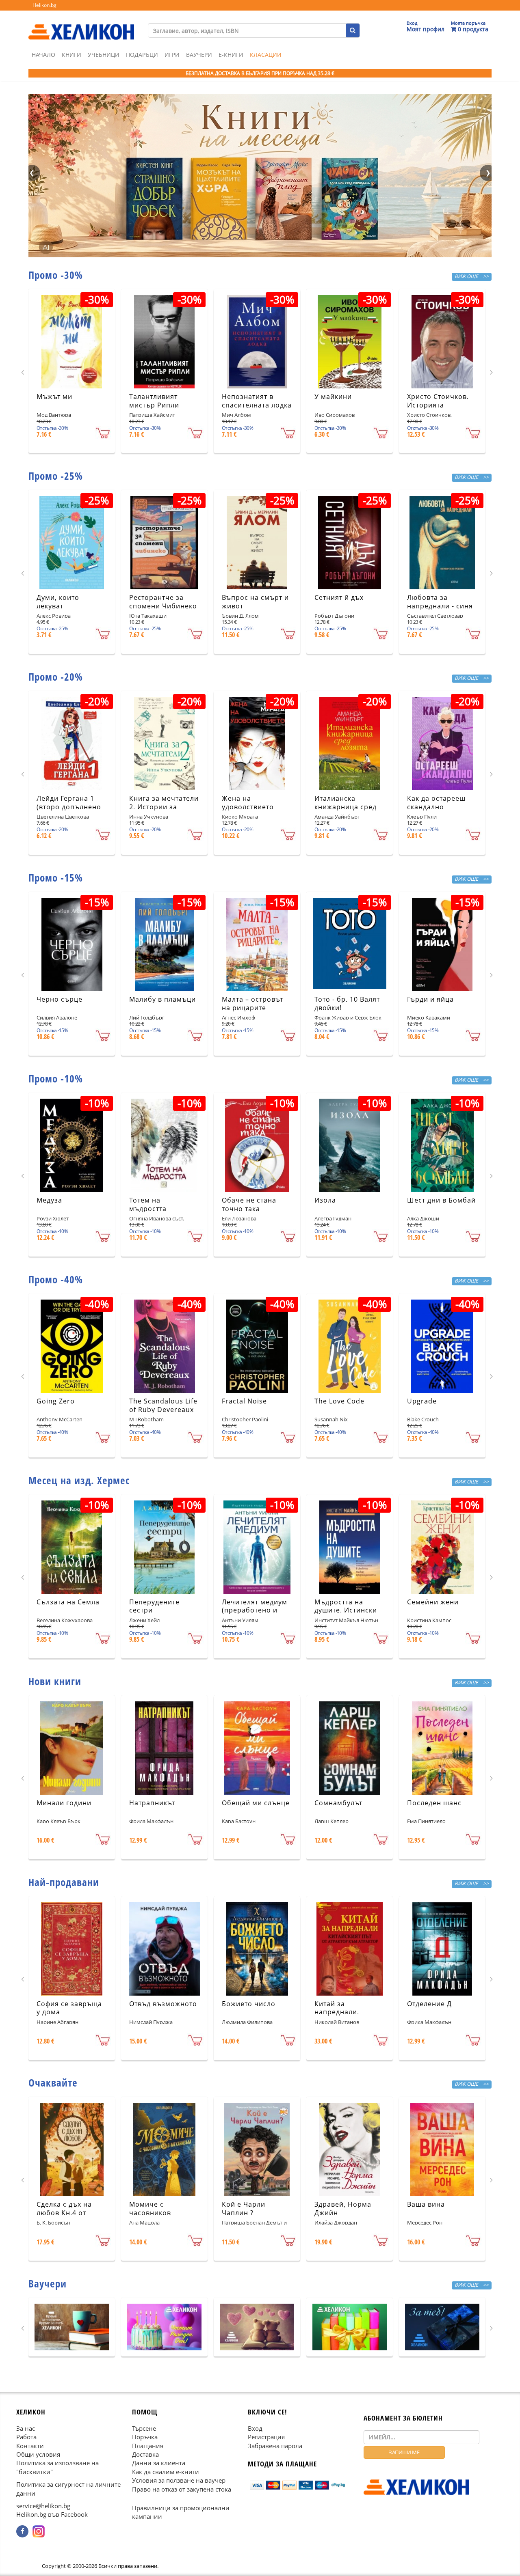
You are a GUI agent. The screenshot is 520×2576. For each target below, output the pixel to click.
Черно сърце (60, 999)
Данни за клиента (159, 2463)
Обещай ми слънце (256, 1803)
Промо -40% (56, 1279)
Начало (43, 55)
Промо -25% (56, 476)
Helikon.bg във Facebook (52, 2514)
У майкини (333, 397)
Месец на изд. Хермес (79, 1480)
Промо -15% (56, 877)
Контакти (30, 2445)
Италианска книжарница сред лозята (346, 807)
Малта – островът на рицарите (252, 1003)
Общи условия (38, 2454)
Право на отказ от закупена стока (182, 2489)
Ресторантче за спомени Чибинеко (163, 602)
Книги (71, 55)
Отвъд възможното (163, 2004)
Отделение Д (429, 2004)
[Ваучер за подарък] (72, 2327)
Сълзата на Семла (68, 1602)
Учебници (104, 55)
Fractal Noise (244, 1401)
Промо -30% (56, 275)
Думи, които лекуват (58, 602)
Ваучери (199, 55)
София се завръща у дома (69, 2008)
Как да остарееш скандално (436, 803)
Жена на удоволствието (248, 803)
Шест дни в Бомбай (441, 1200)
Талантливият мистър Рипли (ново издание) (156, 405)
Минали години (64, 1803)
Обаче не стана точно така (249, 1204)
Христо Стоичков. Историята (438, 401)
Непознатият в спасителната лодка (257, 401)
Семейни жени (433, 1602)
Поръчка (145, 2437)
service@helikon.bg (43, 2506)
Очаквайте (53, 2082)
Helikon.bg (44, 5)
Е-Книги (231, 55)
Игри (172, 55)
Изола (325, 1200)
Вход (255, 2428)
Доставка (145, 2454)
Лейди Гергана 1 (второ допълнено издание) (69, 807)
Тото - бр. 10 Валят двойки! (347, 1003)
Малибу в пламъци (162, 999)
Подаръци (142, 55)
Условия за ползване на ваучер (179, 2480)
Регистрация (266, 2437)
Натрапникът (152, 1803)
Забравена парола (275, 2445)
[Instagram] (39, 2531)
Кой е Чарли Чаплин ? (244, 2208)
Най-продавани (64, 1882)
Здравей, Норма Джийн (343, 2208)
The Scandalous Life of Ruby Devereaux (163, 1405)
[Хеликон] (81, 25)
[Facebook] (22, 2531)
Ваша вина (426, 2204)
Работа (26, 2437)
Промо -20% (56, 677)
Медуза (49, 1200)
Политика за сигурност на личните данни (68, 2489)
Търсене (144, 2428)
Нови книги (55, 1681)
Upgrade (422, 1401)
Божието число (249, 2004)
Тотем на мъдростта (148, 1204)
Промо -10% (56, 1078)
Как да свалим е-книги (166, 2472)
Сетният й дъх (339, 597)
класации (266, 55)
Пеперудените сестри (154, 1606)
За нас (26, 2428)
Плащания (148, 2445)
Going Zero (56, 1401)
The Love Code (339, 1401)
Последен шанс (434, 1803)
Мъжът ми (54, 397)
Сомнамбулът (338, 1803)
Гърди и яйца (430, 999)
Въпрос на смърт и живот (255, 602)
